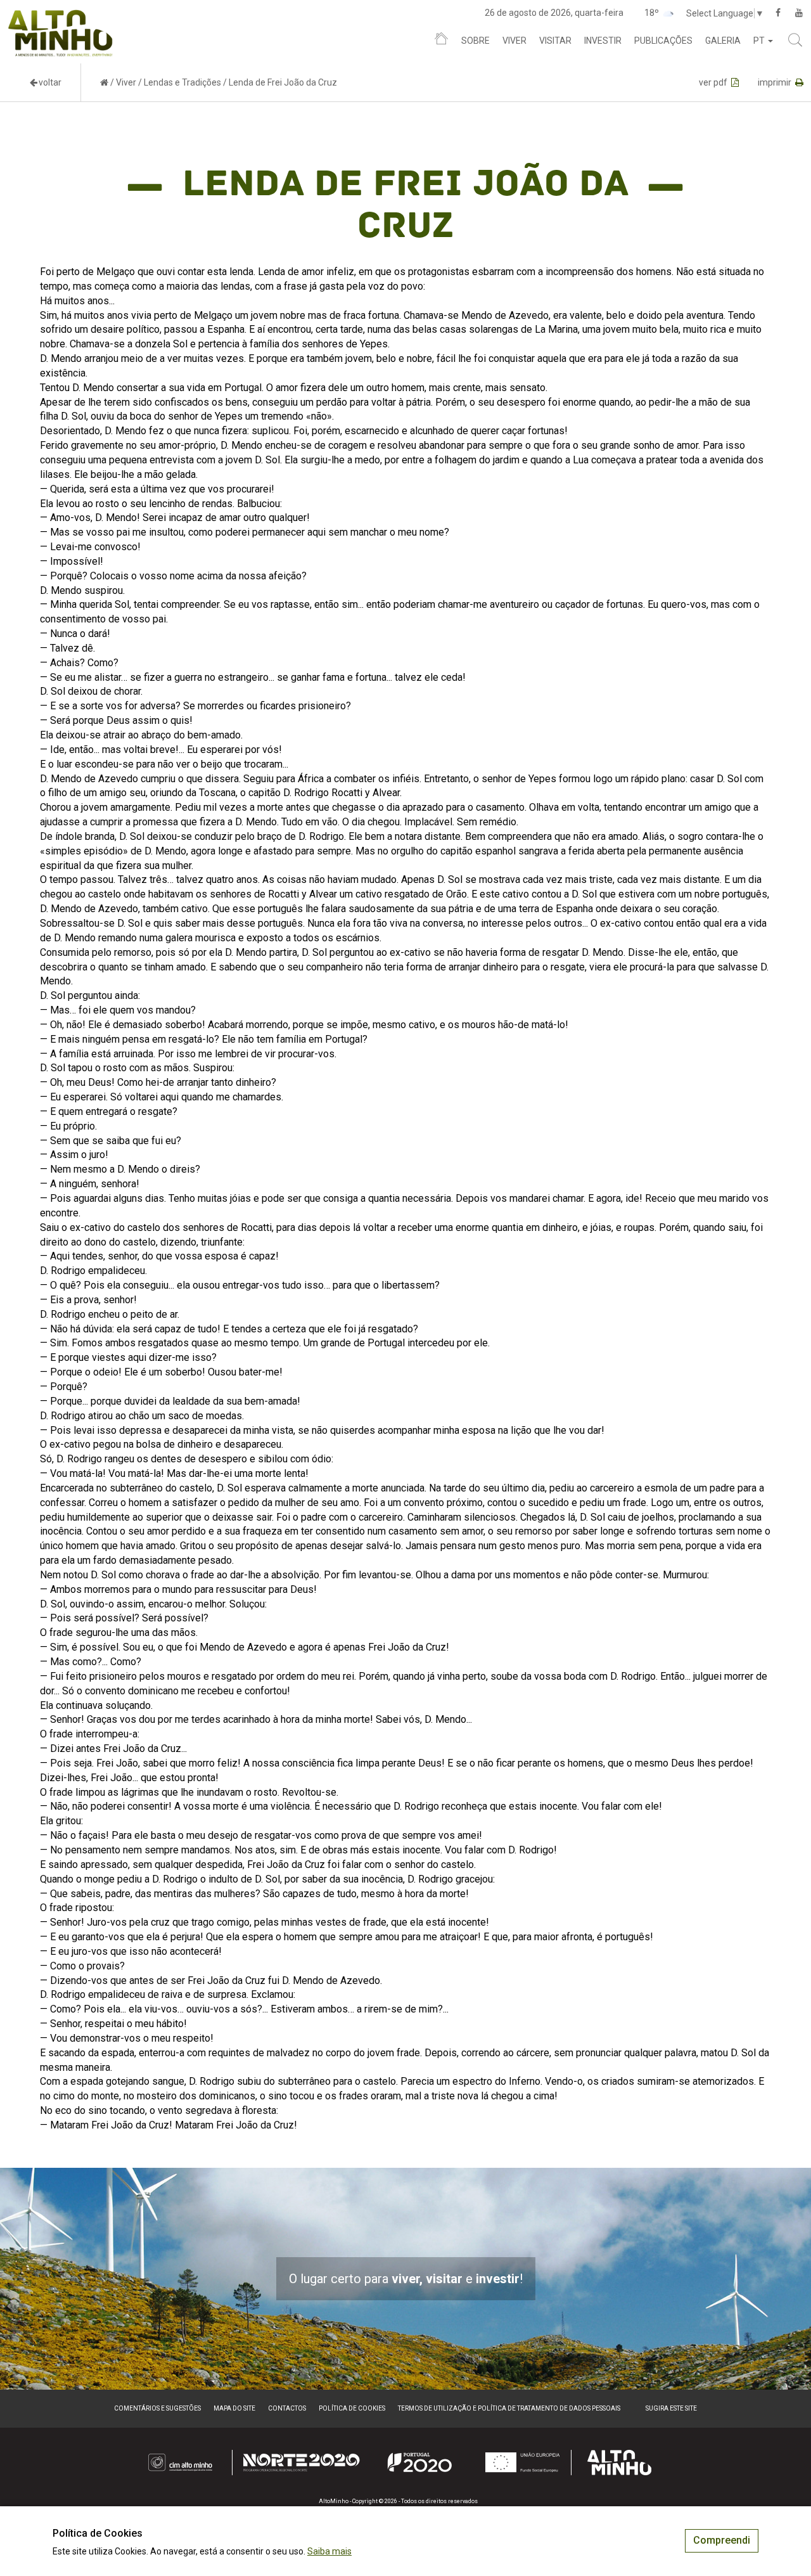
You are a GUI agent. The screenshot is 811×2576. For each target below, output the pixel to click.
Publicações (663, 41)
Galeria (723, 41)
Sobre (476, 41)
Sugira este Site (671, 2408)
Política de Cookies (352, 2408)
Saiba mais (329, 2551)
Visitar (555, 41)
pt (760, 41)
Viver (514, 41)
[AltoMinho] (61, 16)
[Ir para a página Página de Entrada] (104, 82)
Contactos (287, 2408)
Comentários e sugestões (157, 2408)
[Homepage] (441, 41)
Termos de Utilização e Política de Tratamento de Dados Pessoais (509, 2408)
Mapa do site (234, 2408)
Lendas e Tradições (182, 82)
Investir (603, 41)
